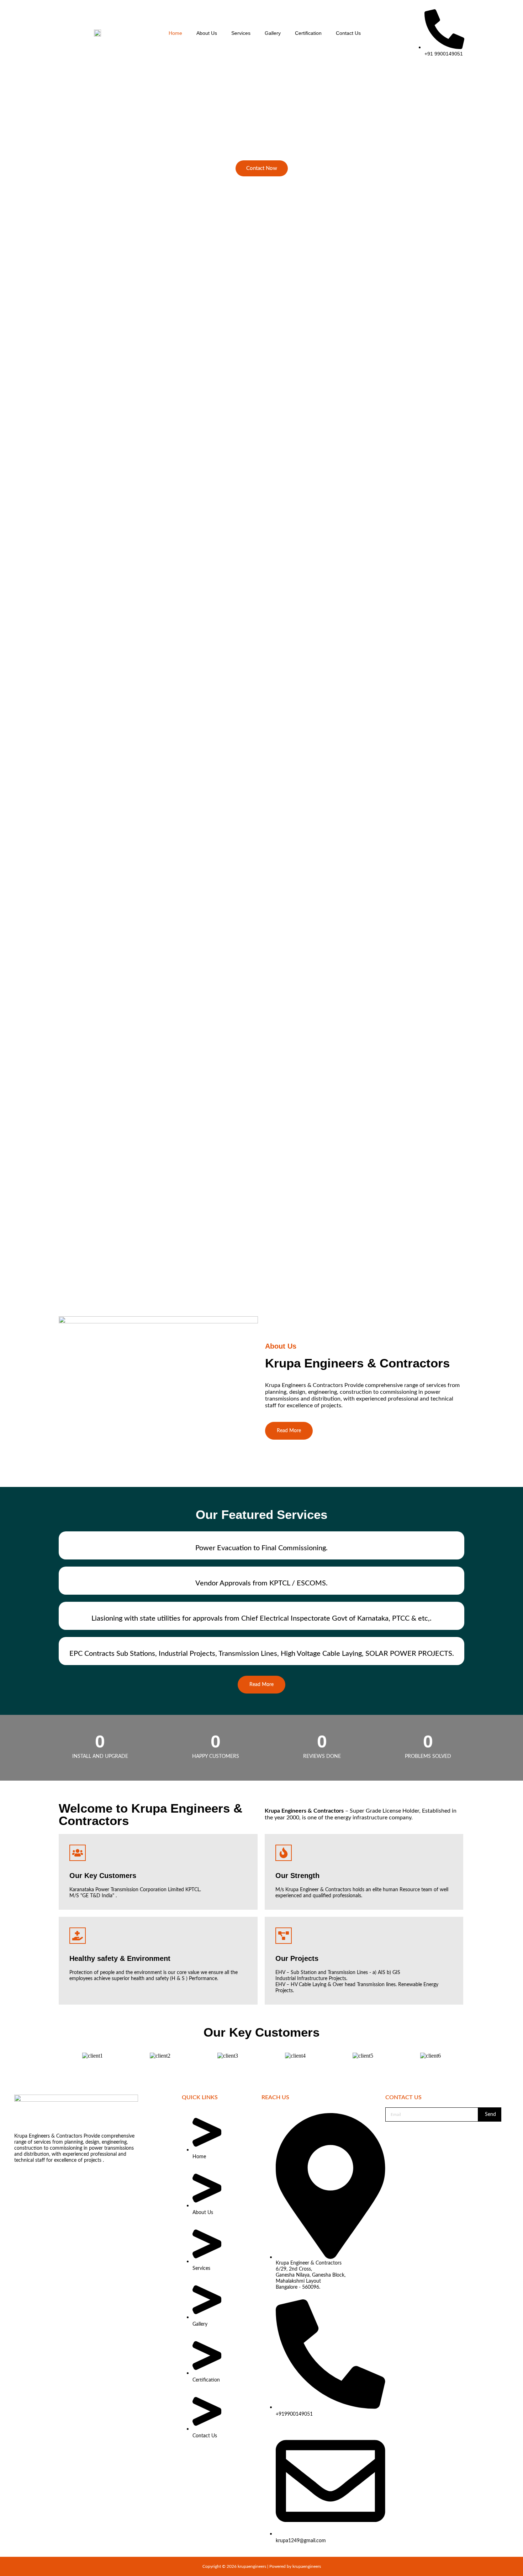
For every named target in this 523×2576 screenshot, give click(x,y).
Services (241, 33)
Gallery (273, 33)
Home (175, 33)
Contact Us (348, 33)
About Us (207, 33)
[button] (261, 507)
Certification (308, 33)
